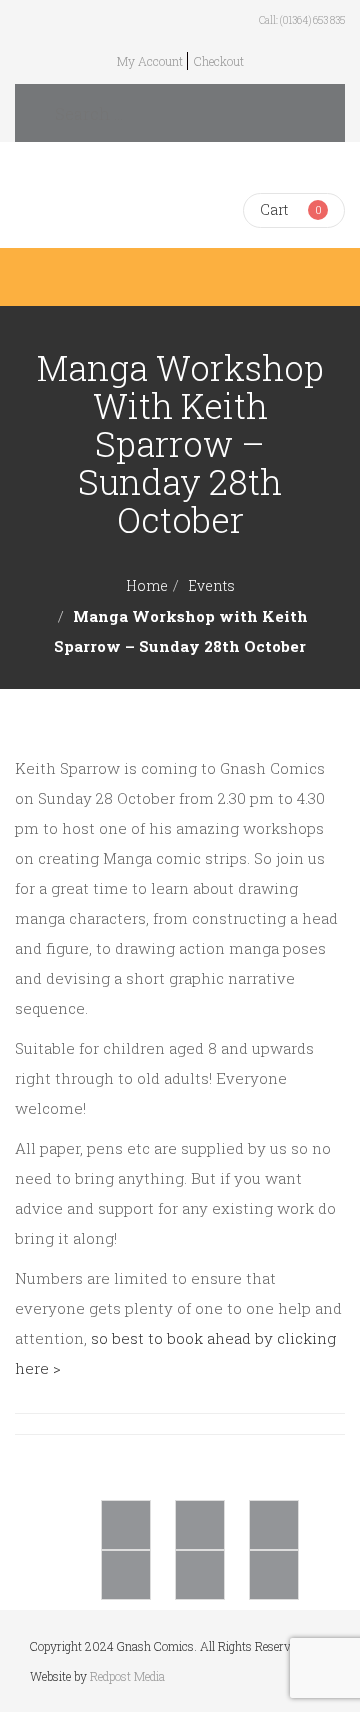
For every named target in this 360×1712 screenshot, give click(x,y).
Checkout (219, 61)
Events (211, 585)
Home (147, 585)
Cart (274, 209)
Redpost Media (127, 1676)
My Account (150, 61)
